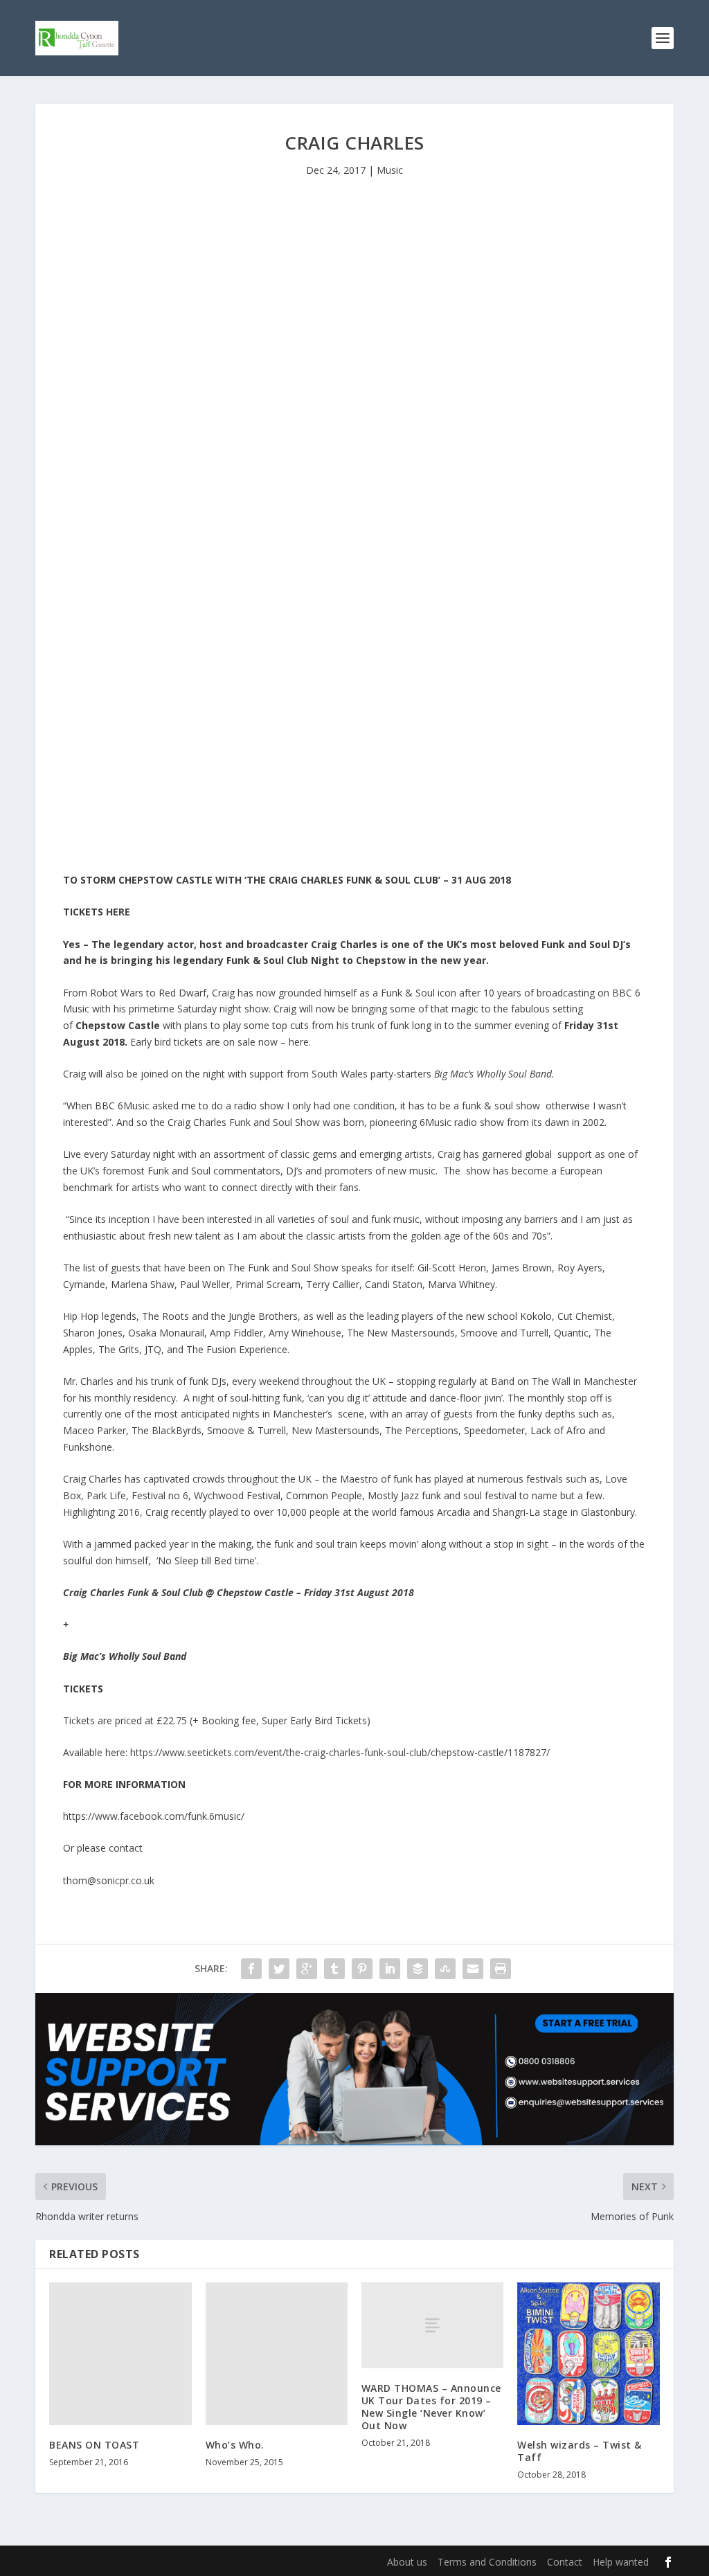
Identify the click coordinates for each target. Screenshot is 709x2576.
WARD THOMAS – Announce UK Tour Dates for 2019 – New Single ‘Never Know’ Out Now (431, 2407)
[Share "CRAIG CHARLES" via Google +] (307, 1969)
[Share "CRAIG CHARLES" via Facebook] (251, 1969)
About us (407, 2562)
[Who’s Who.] (277, 2353)
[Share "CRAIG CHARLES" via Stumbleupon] (445, 1969)
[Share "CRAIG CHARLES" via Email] (473, 1969)
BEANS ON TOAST (94, 2445)
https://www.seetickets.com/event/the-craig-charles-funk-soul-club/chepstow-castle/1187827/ (340, 1752)
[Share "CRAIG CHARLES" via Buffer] (418, 1969)
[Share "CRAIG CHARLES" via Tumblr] (334, 1969)
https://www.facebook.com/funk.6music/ (154, 1816)
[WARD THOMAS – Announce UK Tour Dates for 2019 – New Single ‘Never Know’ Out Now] (432, 2325)
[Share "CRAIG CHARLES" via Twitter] (279, 1969)
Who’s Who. (235, 2445)
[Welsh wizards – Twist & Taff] (588, 2353)
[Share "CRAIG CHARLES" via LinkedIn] (390, 1969)
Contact (565, 2562)
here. (300, 1042)
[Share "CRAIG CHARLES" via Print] (501, 1969)
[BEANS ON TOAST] (120, 2353)
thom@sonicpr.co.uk (109, 1880)
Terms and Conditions (487, 2562)
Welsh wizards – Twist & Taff (580, 2451)
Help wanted (621, 2562)
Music (390, 170)
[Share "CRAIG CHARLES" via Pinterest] (362, 1969)
